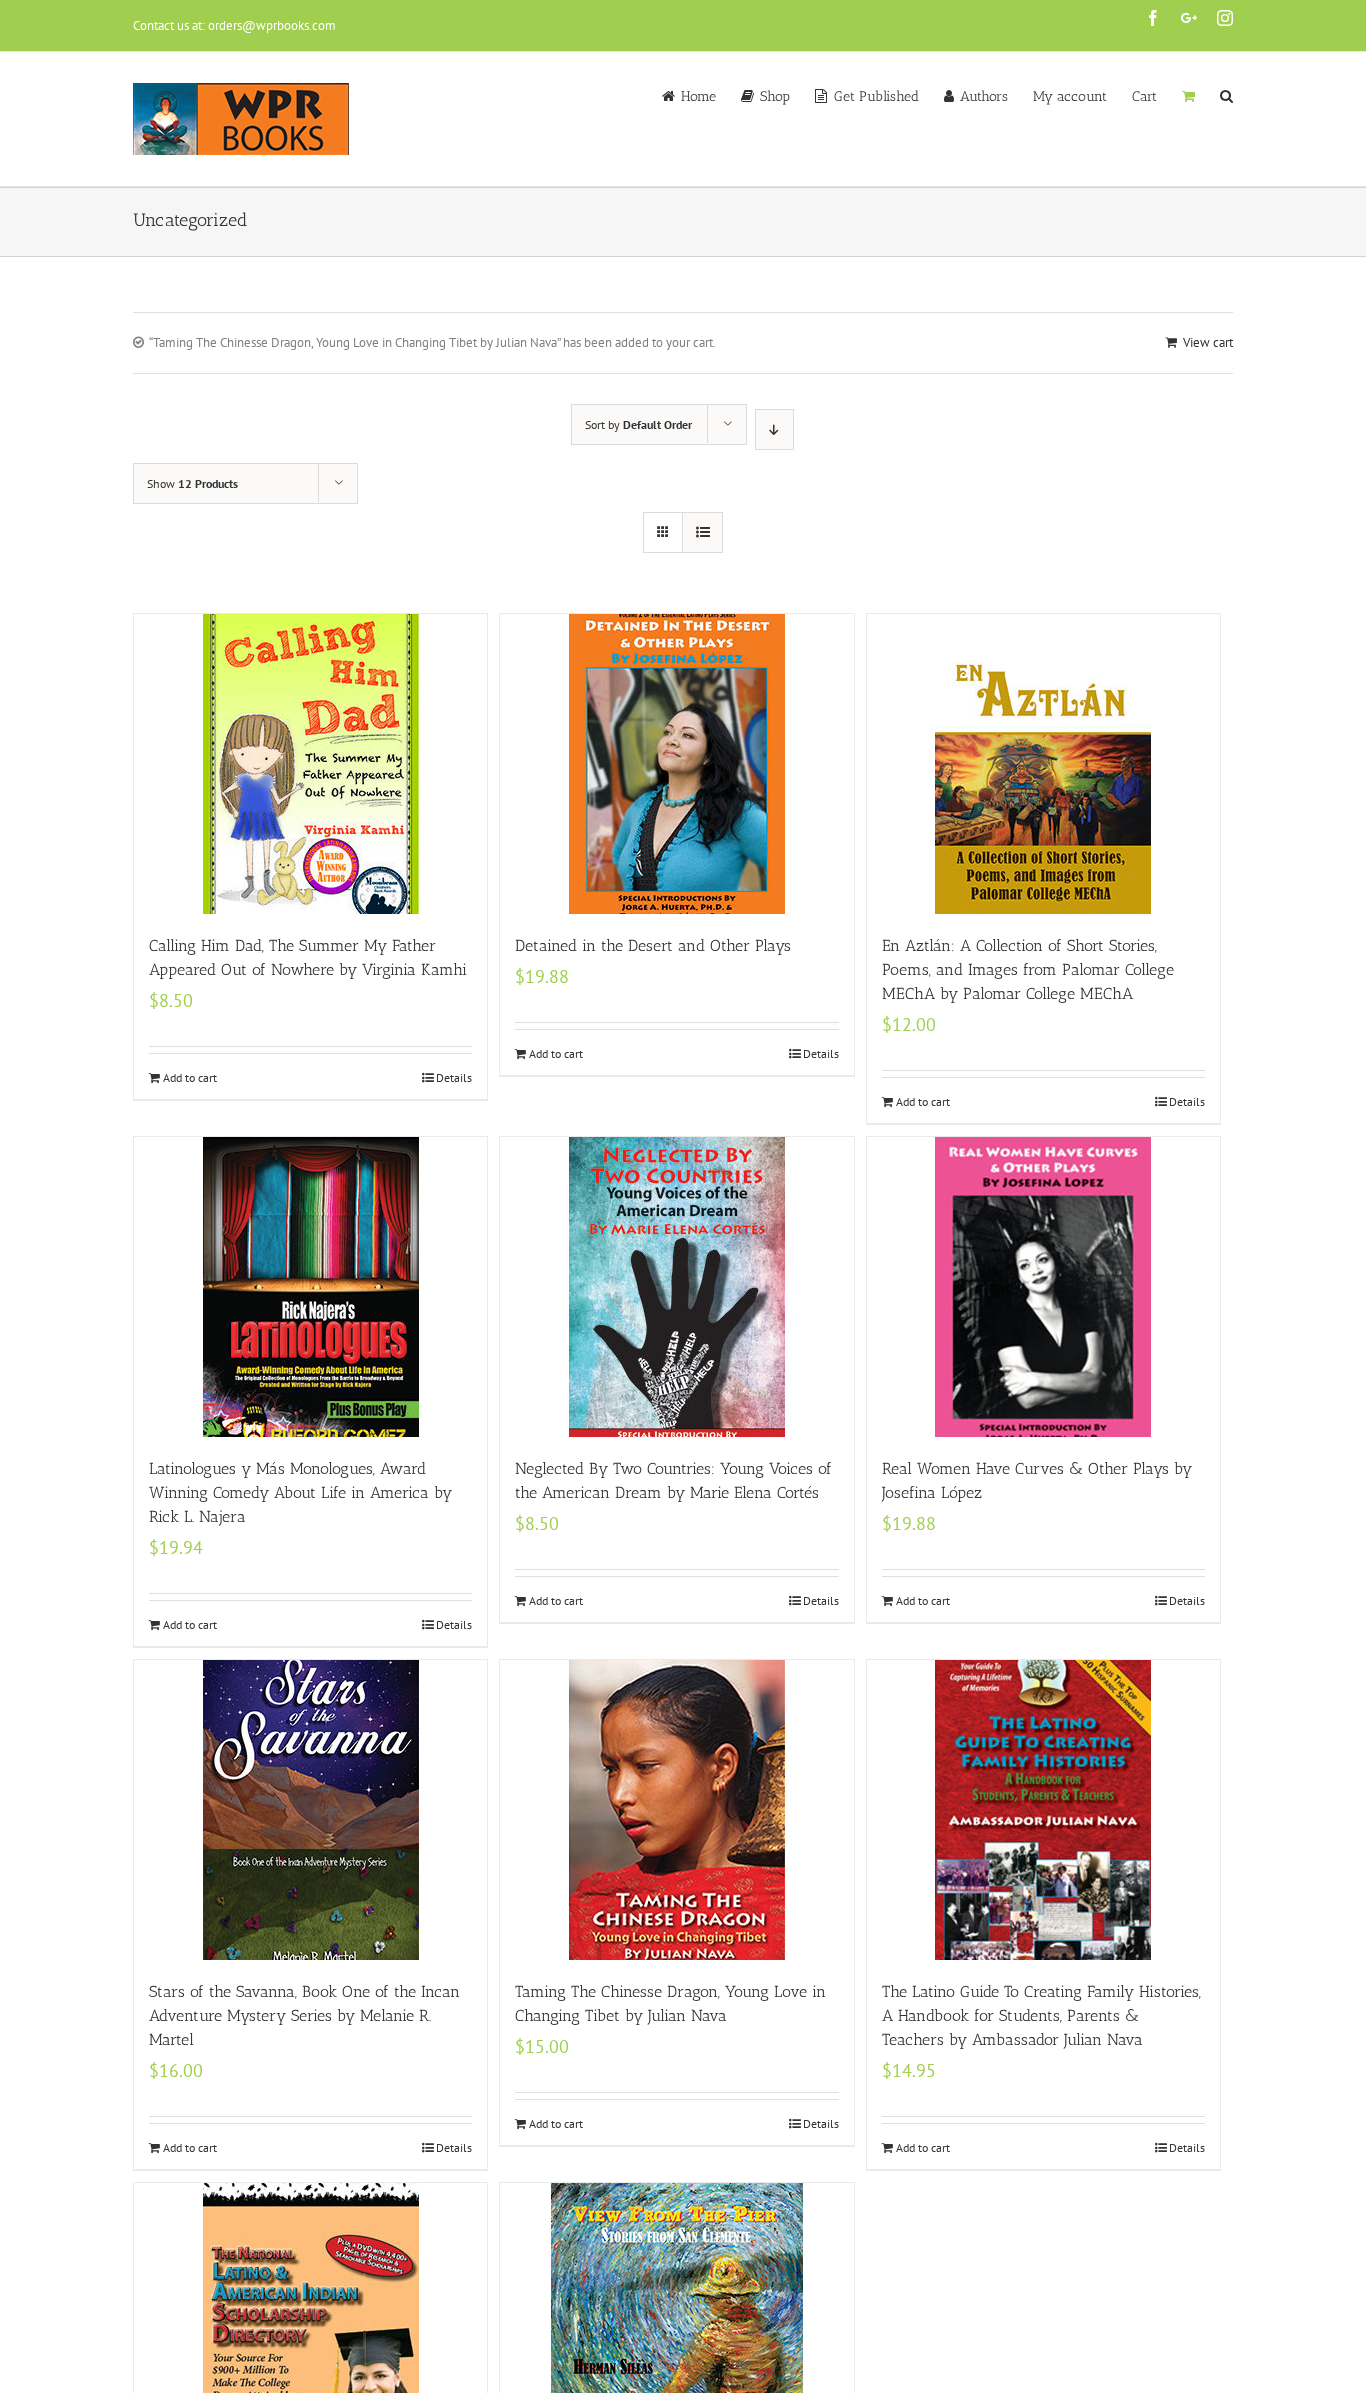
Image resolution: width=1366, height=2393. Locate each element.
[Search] (1226, 95)
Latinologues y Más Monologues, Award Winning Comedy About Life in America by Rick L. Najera (300, 1492)
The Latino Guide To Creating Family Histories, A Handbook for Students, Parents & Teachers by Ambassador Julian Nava (1041, 2015)
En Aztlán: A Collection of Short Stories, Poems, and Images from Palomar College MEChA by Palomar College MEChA (1028, 969)
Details (454, 1077)
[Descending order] (774, 429)
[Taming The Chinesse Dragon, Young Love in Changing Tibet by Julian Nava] (676, 1810)
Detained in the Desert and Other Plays (653, 945)
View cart (1208, 342)
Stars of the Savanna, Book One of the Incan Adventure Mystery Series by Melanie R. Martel (304, 2015)
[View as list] (702, 532)
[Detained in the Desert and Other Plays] (676, 764)
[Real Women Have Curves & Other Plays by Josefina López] (1043, 1287)
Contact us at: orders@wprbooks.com (234, 25)
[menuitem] (701, 95)
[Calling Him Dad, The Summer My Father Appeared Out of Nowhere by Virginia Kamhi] (310, 764)
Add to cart (190, 1077)
